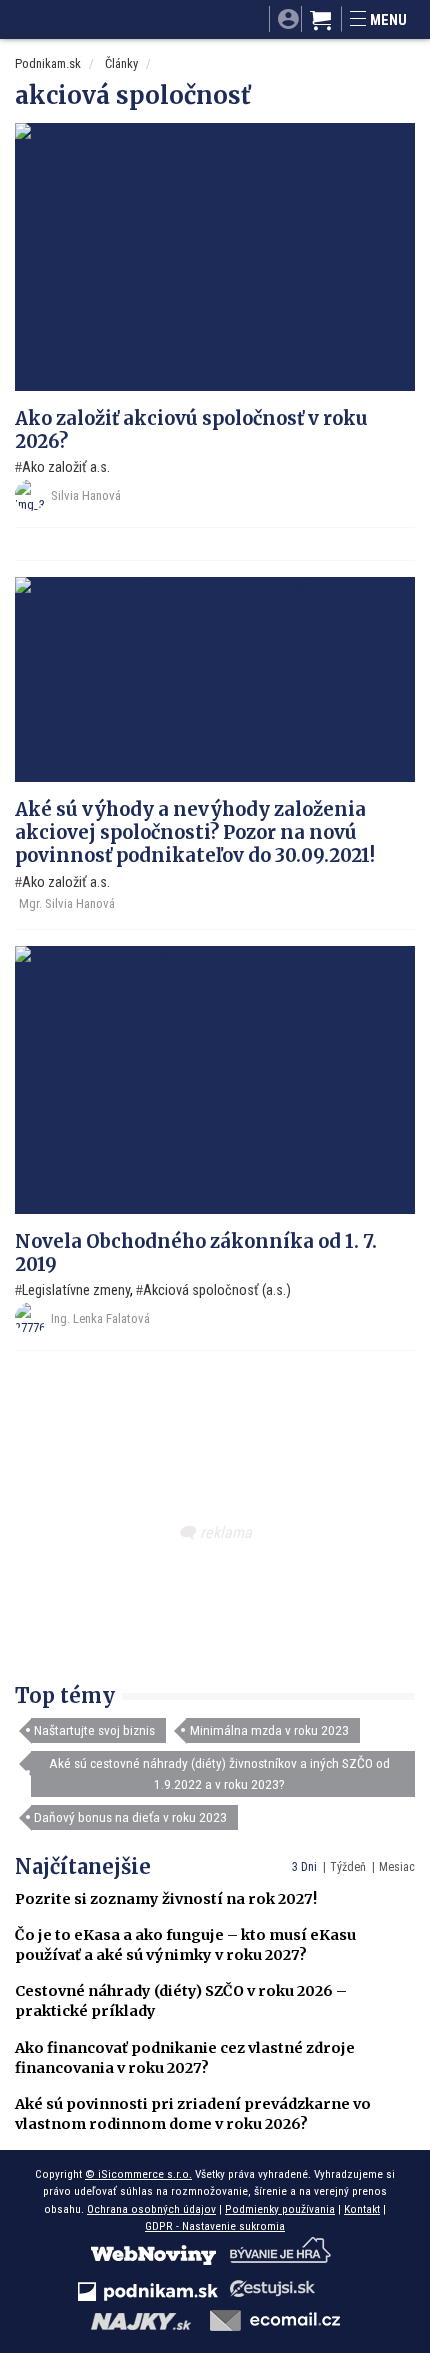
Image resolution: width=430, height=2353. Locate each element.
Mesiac (397, 1867)
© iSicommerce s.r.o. (138, 2174)
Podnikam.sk (48, 63)
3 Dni (304, 1867)
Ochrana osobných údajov (151, 2209)
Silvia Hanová (86, 495)
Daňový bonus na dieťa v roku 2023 (130, 1817)
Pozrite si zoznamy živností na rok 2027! (166, 1899)
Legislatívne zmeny (76, 1290)
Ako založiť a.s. (66, 467)
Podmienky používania (280, 2209)
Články (121, 63)
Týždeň (348, 1867)
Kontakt (362, 2209)
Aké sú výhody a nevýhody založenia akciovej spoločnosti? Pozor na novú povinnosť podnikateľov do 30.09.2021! (195, 832)
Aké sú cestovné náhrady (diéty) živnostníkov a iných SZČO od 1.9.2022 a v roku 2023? (219, 1773)
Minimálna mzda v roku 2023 (269, 1730)
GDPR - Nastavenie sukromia (215, 2226)
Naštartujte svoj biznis (94, 1730)
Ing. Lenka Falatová (100, 1318)
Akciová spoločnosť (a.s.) (217, 1290)
